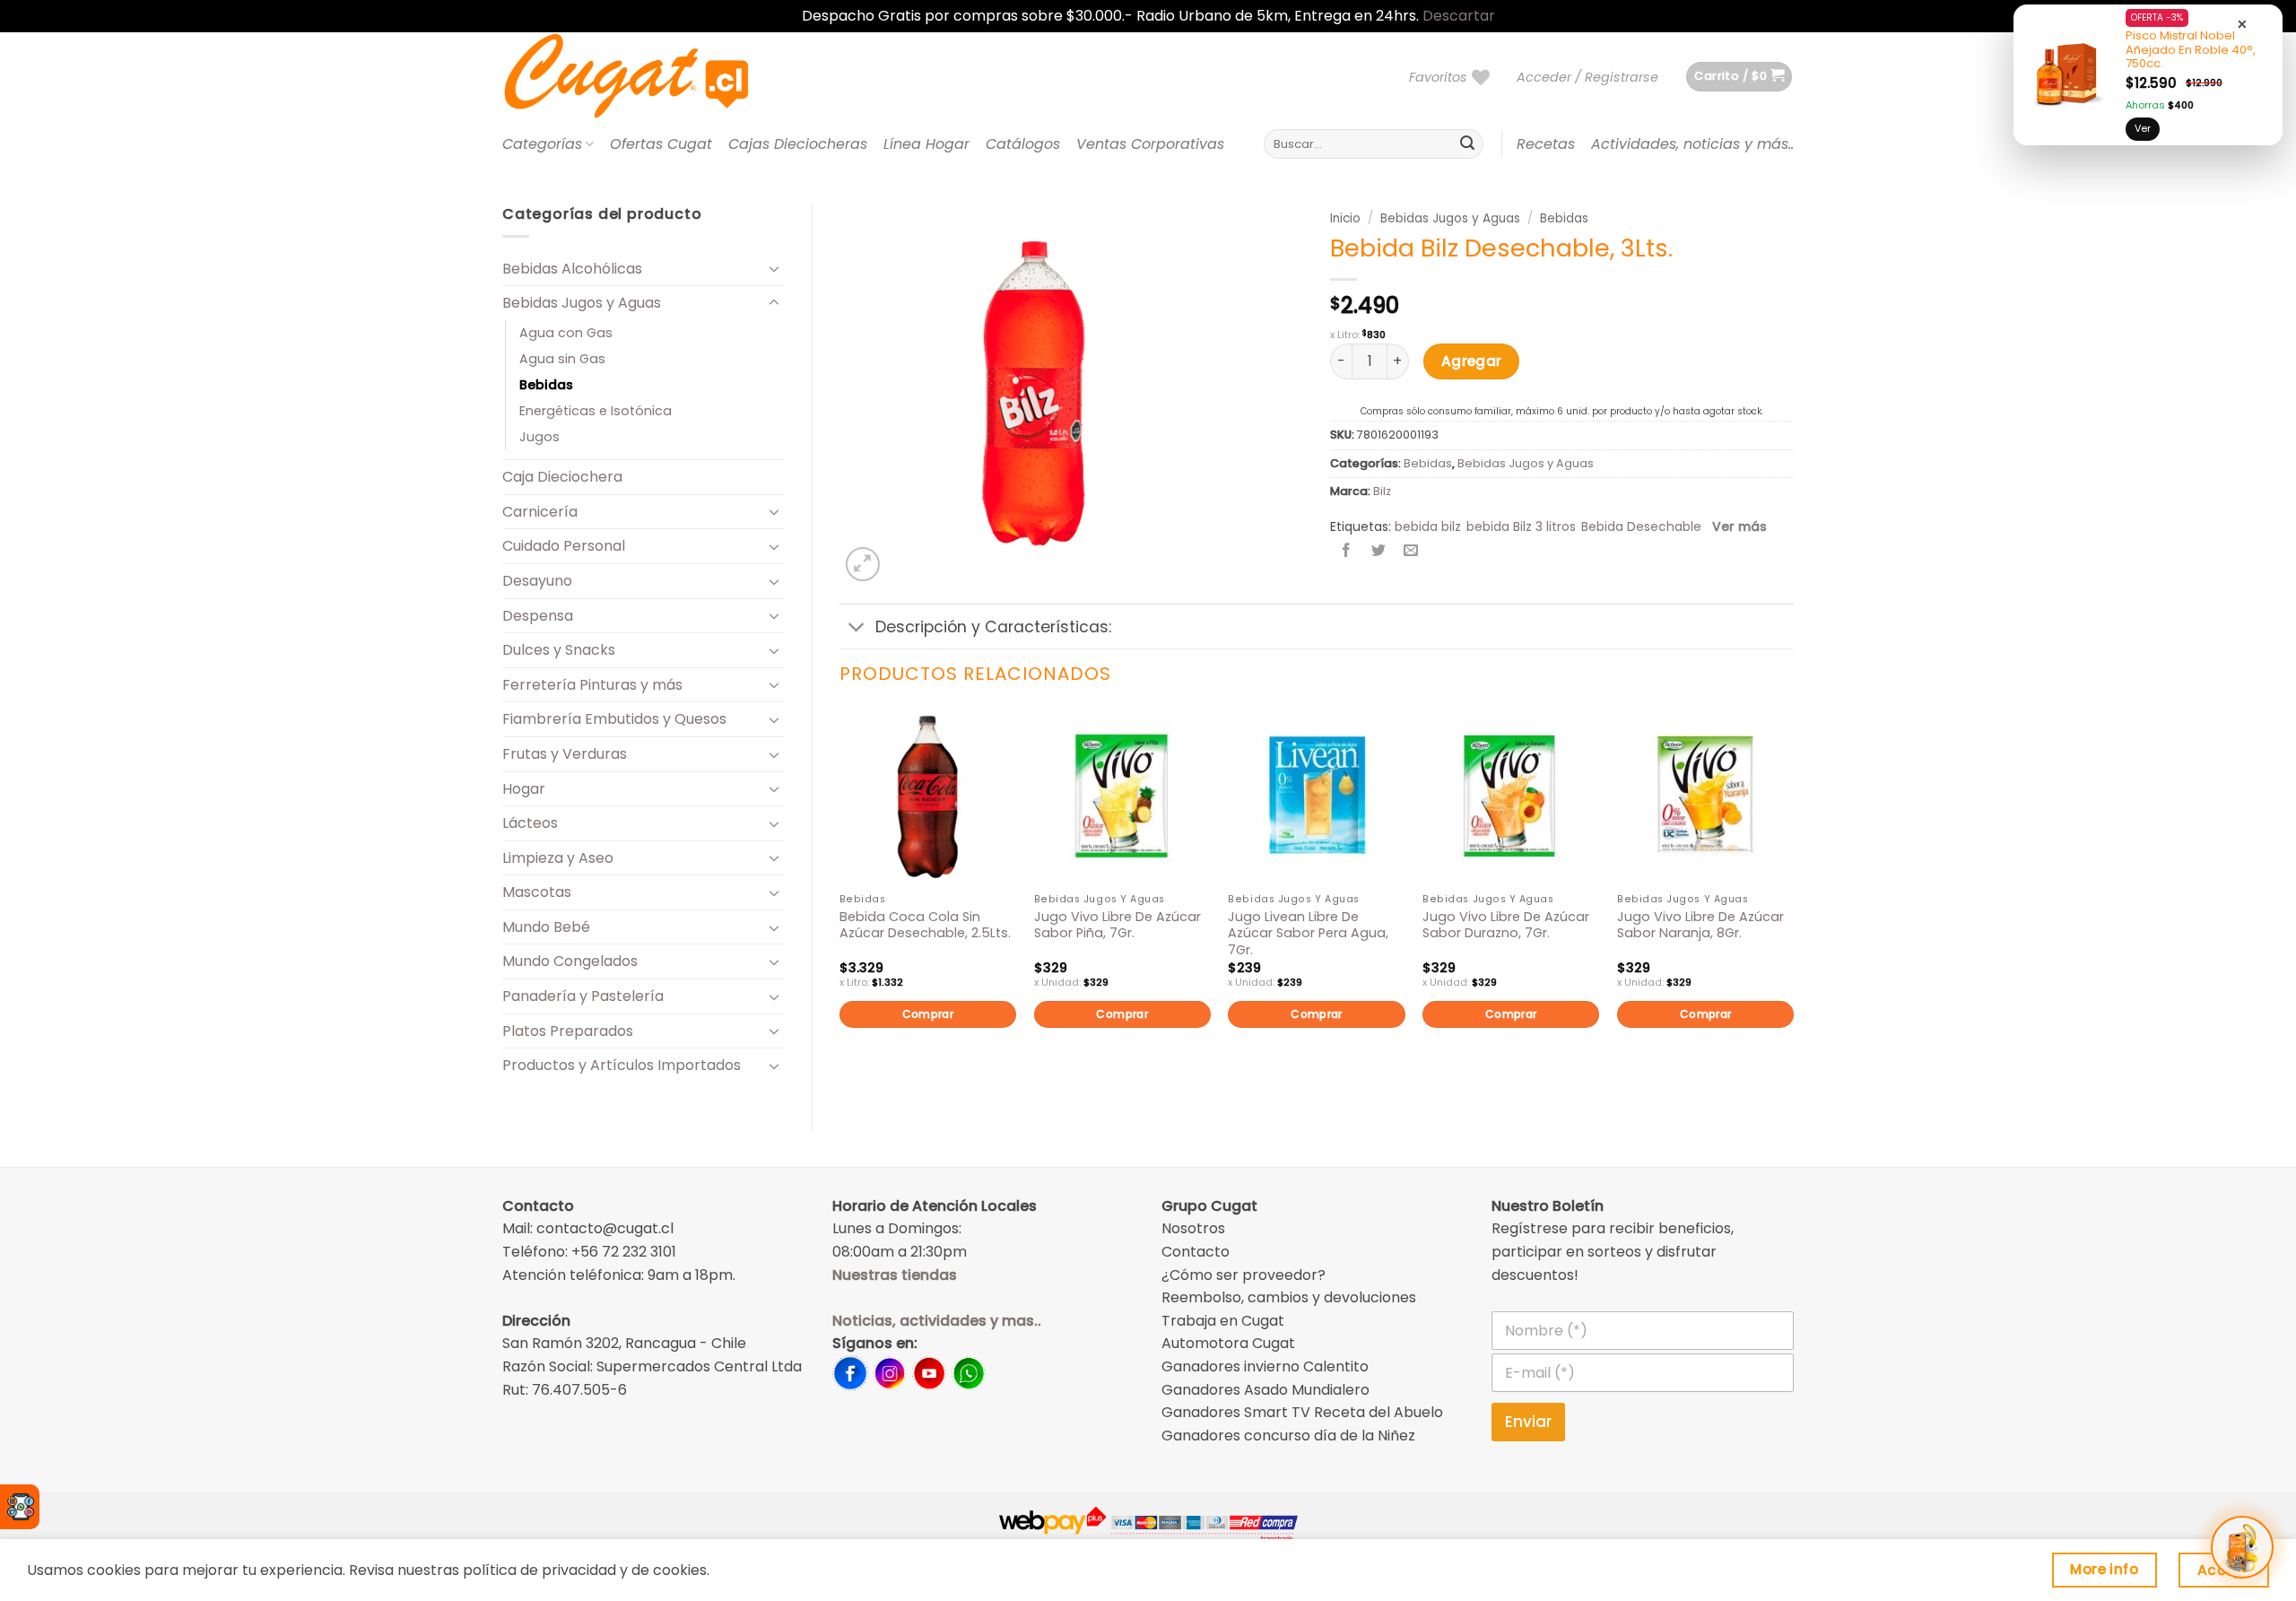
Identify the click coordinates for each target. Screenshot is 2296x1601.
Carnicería (540, 512)
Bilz (1382, 491)
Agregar (1472, 361)
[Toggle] (774, 268)
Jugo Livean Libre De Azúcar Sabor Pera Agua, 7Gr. (1308, 934)
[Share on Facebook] (1347, 552)
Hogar (524, 789)
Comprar (928, 1014)
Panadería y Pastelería (583, 996)
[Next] (1793, 898)
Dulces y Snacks (559, 650)
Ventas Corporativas (1150, 144)
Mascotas (537, 892)
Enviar (1528, 1422)
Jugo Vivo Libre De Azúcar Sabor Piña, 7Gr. (1118, 925)
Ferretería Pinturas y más (592, 685)
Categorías (542, 144)
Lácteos (530, 823)
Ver (2143, 128)
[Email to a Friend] (1411, 552)
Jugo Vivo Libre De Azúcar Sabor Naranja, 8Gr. (1700, 925)
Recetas (1546, 144)
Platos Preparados (568, 1031)
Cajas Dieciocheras (798, 144)
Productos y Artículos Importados (622, 1065)
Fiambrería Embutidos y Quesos (614, 719)
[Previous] (840, 898)
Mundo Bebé (546, 927)
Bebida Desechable (1641, 526)
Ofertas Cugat (661, 144)
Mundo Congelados (570, 961)
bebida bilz (1428, 526)
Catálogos (1023, 144)
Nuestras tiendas (895, 1275)
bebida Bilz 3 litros (1521, 526)
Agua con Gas (566, 333)
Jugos (539, 437)
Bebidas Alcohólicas (572, 269)
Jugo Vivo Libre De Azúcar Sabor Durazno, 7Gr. (1506, 925)
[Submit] (1467, 144)
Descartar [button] (1459, 16)
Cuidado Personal (564, 546)
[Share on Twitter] (1379, 552)
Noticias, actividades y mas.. (937, 1321)
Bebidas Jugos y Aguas (582, 303)
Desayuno (537, 581)
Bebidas (546, 385)
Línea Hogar (926, 144)
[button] (1587, 77)
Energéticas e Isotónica (596, 411)
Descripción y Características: (993, 627)
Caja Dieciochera (562, 477)
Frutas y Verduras (565, 754)
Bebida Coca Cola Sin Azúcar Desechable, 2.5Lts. (925, 925)
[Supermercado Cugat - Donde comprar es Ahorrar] (648, 77)
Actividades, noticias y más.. (1692, 144)
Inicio (1345, 218)
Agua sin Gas (562, 359)
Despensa (538, 616)
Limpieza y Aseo (558, 858)
